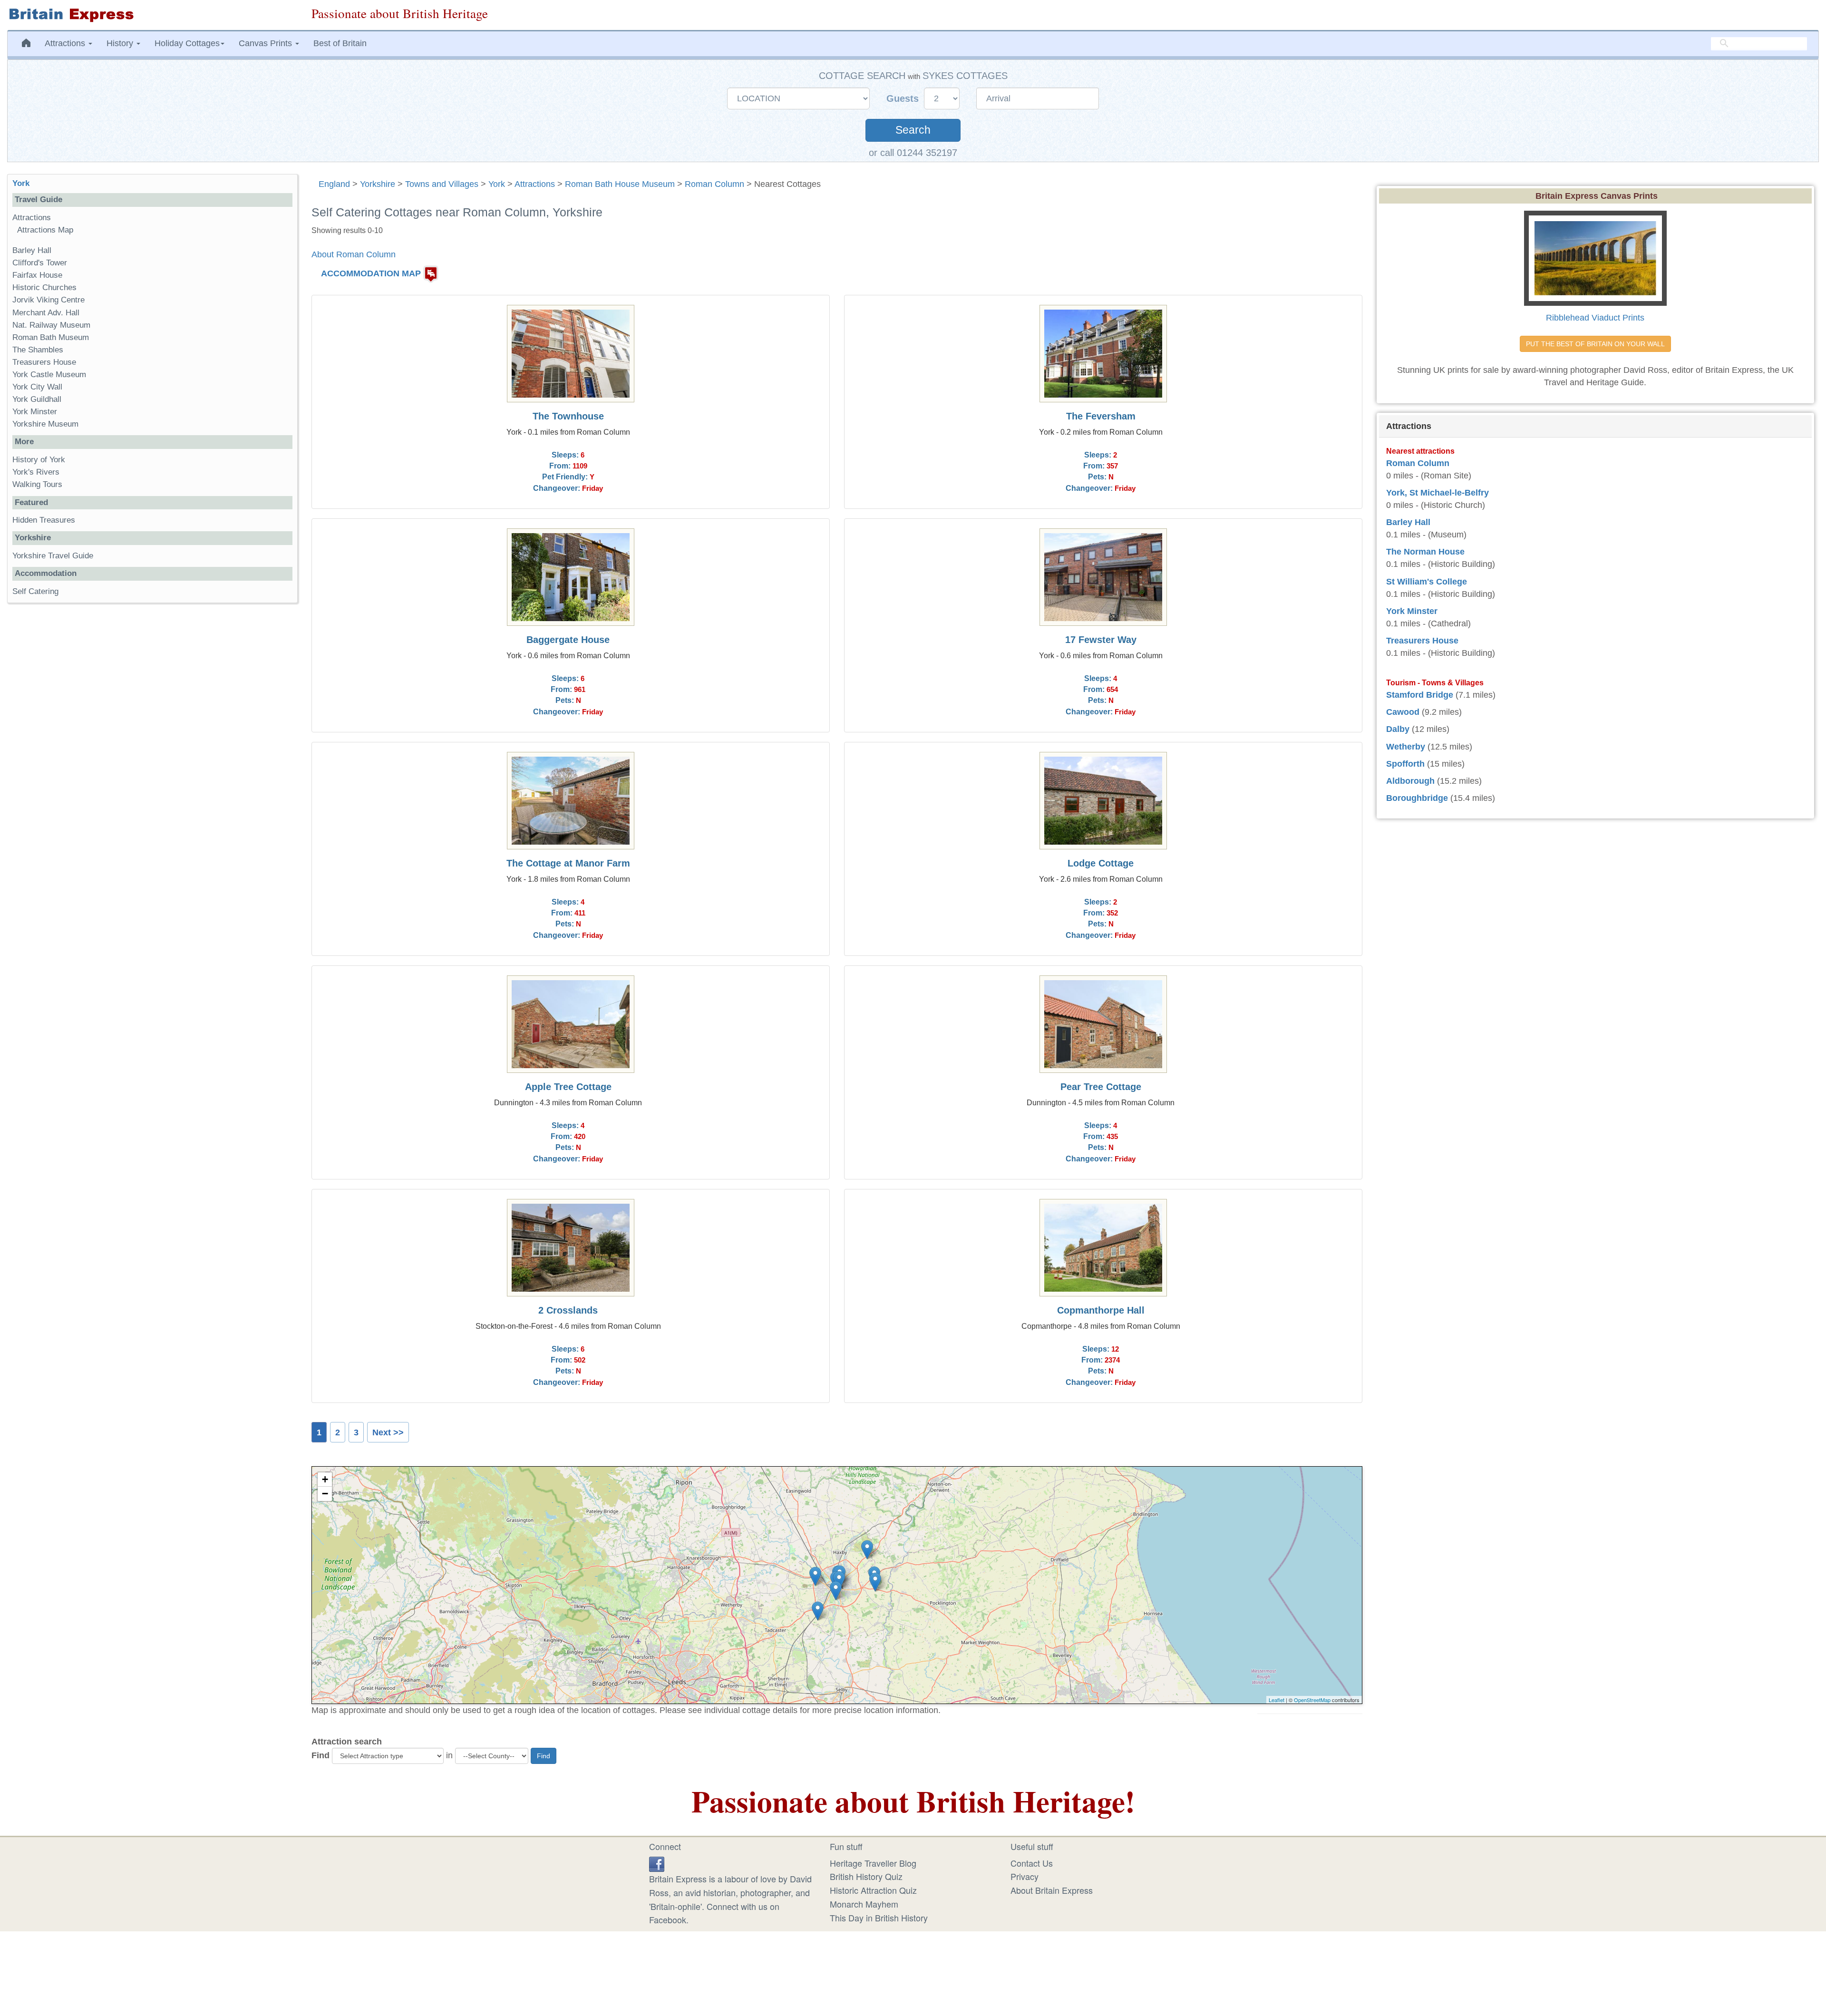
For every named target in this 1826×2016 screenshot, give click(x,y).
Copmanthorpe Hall (1101, 1310)
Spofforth (1405, 764)
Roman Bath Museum (51, 337)
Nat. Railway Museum (51, 325)
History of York (39, 460)
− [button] (325, 1494)
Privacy (1025, 1876)
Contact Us (1032, 1863)
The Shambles (38, 350)
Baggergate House (568, 640)
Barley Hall (32, 250)
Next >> (388, 1432)
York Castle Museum (49, 375)
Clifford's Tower (40, 263)
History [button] (121, 43)
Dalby (1398, 729)
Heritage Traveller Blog (873, 1863)
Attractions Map (45, 230)
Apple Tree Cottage (568, 1087)
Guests (904, 98)
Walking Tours (37, 484)
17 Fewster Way (1101, 640)
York (497, 184)
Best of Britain (340, 43)
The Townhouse (568, 416)
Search (913, 130)
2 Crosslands (568, 1310)
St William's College (1427, 582)
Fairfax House (37, 275)
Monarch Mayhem (864, 1904)
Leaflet (1277, 1700)
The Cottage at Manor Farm (568, 863)
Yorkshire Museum (45, 424)
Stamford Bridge (1420, 695)
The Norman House (1425, 552)
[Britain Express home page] (152, 15)
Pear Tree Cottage (1101, 1087)
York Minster (35, 412)
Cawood (1403, 712)
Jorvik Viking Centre (49, 300)
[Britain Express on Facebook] (657, 1863)
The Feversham (1101, 416)
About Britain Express (1052, 1890)
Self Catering (35, 591)
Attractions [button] (66, 43)
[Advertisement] (152, 757)
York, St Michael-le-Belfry (1437, 493)
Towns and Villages (442, 184)
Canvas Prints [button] (267, 43)
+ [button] (325, 1479)
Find (321, 1755)
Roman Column (714, 184)
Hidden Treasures (44, 520)
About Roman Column (354, 254)
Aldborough (1410, 781)
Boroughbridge (1417, 798)
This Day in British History (879, 1918)
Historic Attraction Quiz (873, 1890)
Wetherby (1406, 747)
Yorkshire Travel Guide (53, 556)
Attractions (535, 184)
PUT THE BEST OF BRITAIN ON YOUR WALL (1595, 344)
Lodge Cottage (1101, 863)
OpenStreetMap (1312, 1700)
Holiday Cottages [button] (187, 43)
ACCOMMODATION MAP (371, 273)
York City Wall (37, 387)
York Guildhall (37, 399)
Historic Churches (44, 287)
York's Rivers (36, 472)
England (334, 184)
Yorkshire (378, 184)
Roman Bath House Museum (620, 184)
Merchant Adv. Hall (46, 313)
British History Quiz (866, 1876)
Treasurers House (44, 362)
